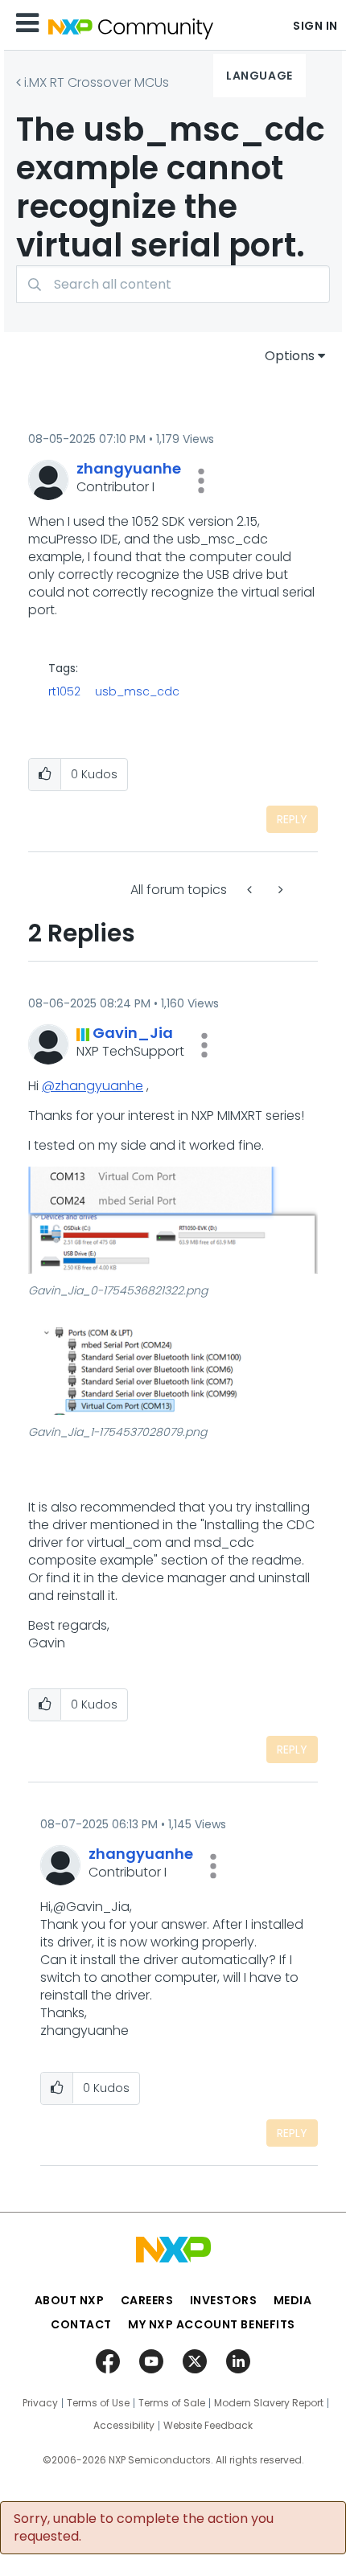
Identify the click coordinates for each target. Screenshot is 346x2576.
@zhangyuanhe (93, 1086)
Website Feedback (208, 2426)
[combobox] (173, 284)
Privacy (40, 2403)
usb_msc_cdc (137, 691)
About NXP (70, 2300)
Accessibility (124, 2426)
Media (293, 2300)
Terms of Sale (172, 2403)
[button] (201, 481)
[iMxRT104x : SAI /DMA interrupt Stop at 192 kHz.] (251, 890)
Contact (81, 2324)
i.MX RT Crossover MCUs (97, 82)
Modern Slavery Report (269, 2403)
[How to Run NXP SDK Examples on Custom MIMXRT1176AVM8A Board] (279, 890)
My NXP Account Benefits (212, 2324)
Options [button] (290, 356)
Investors (224, 2300)
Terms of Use (98, 2403)
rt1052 (64, 691)
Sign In (315, 26)
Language (259, 76)
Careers (147, 2300)
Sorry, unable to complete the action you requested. (144, 2528)
